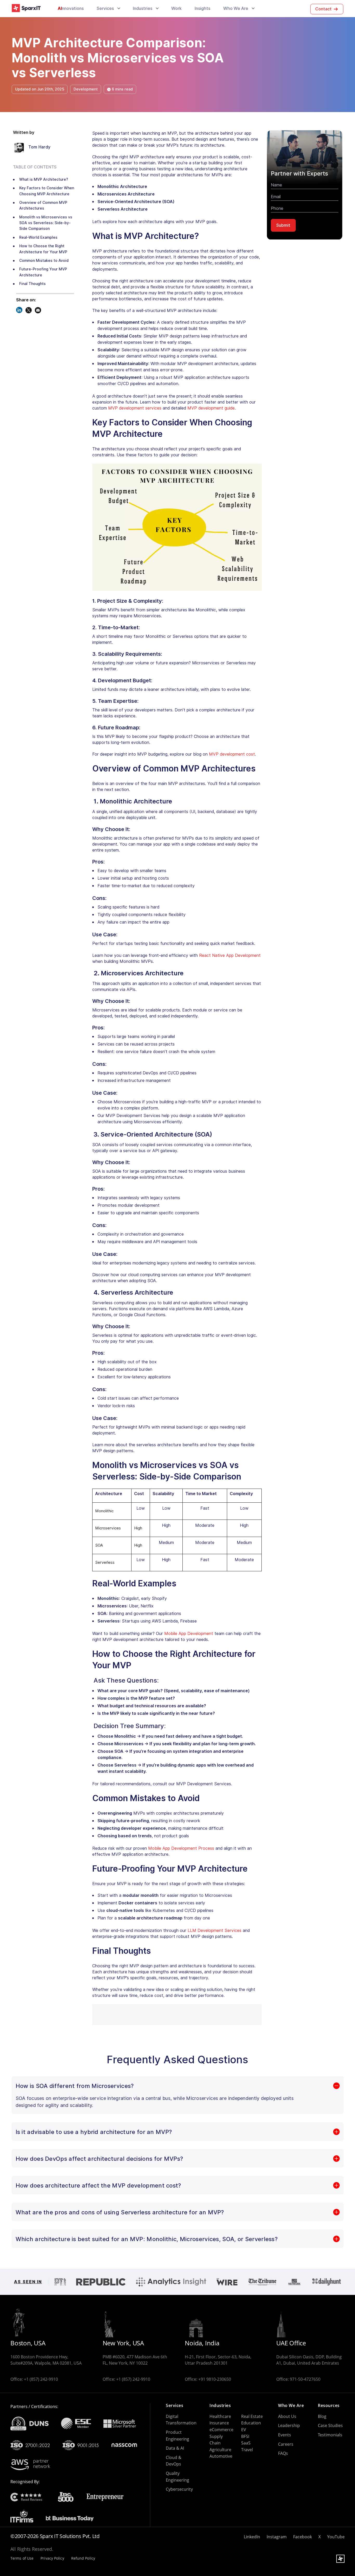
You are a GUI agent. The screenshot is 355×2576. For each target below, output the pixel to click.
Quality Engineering (177, 2477)
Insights (202, 8)
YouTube (336, 2537)
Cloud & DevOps (174, 2461)
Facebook (303, 2537)
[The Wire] (227, 2282)
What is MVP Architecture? (44, 179)
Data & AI (175, 2448)
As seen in (28, 2282)
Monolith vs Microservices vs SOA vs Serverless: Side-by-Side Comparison (46, 223)
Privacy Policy (52, 2558)
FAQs (283, 2453)
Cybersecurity (179, 2489)
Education (251, 2423)
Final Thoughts (32, 284)
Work (176, 8)
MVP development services (135, 408)
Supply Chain (216, 2440)
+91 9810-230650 (215, 2379)
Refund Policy (83, 2558)
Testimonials (330, 2435)
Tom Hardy (40, 147)
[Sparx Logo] (26, 8)
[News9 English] (294, 2282)
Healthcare (220, 2416)
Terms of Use (22, 2558)
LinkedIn (252, 2537)
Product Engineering (177, 2436)
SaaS (246, 2443)
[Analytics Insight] (171, 2282)
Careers (286, 2444)
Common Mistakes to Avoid (44, 261)
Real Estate (252, 2416)
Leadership (289, 2425)
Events (285, 2435)
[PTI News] (60, 2282)
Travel (247, 2450)
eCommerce (221, 2430)
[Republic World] (101, 2282)
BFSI (245, 2436)
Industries (143, 8)
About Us (287, 2416)
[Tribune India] (262, 2282)
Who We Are (236, 8)
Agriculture (220, 2450)
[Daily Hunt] (327, 2282)
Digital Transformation (181, 2420)
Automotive (221, 2456)
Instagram (277, 2537)
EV (244, 2430)
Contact (323, 9)
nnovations (71, 8)
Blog (322, 2416)
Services (105, 8)
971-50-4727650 (305, 2379)
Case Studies (330, 2425)
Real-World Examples (38, 237)
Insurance (219, 2423)
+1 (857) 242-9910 (41, 2379)
